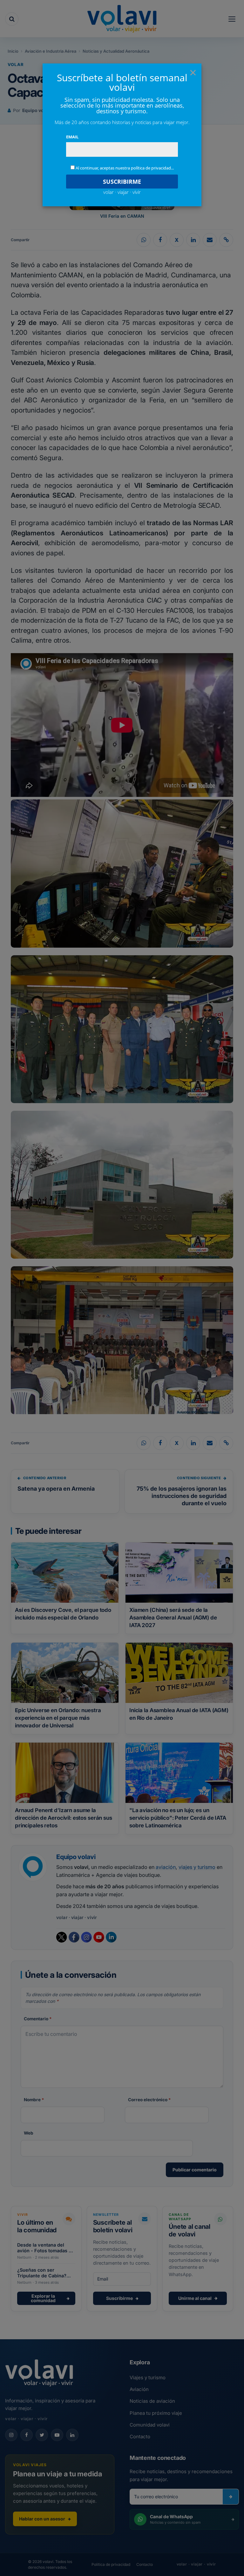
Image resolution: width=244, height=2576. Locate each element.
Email (72, 137)
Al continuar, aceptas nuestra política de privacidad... (125, 168)
